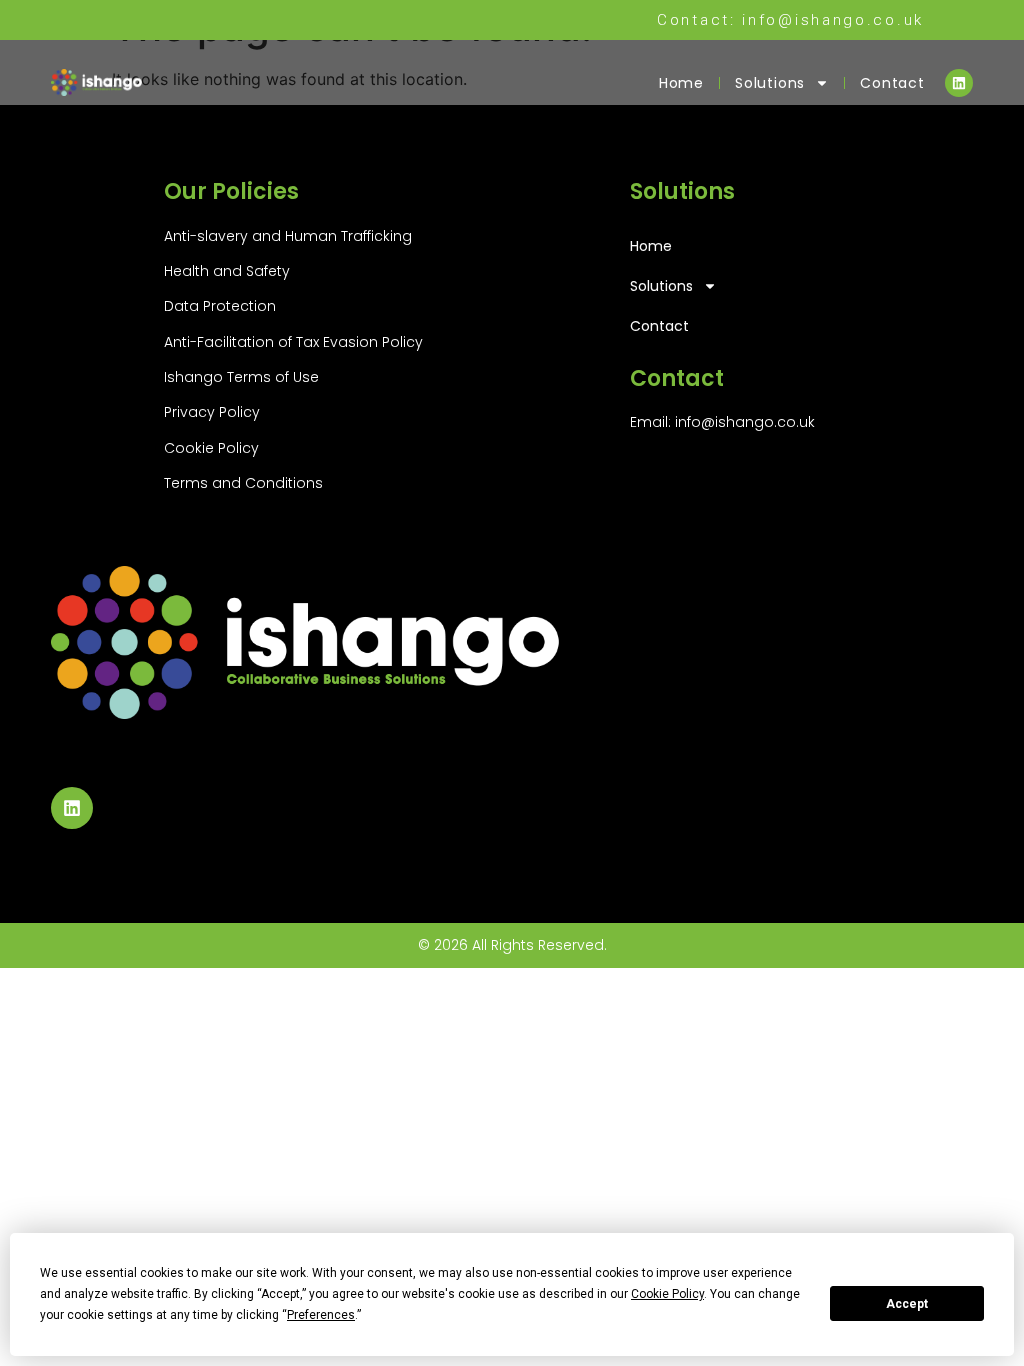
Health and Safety (227, 271)
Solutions (770, 83)
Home (681, 83)
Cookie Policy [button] (667, 1294)
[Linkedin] (959, 83)
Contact (892, 83)
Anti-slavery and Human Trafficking (288, 236)
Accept (907, 1304)
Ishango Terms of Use (241, 377)
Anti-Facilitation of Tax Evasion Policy (293, 342)
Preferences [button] (321, 1315)
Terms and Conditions (243, 483)
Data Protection (220, 306)
